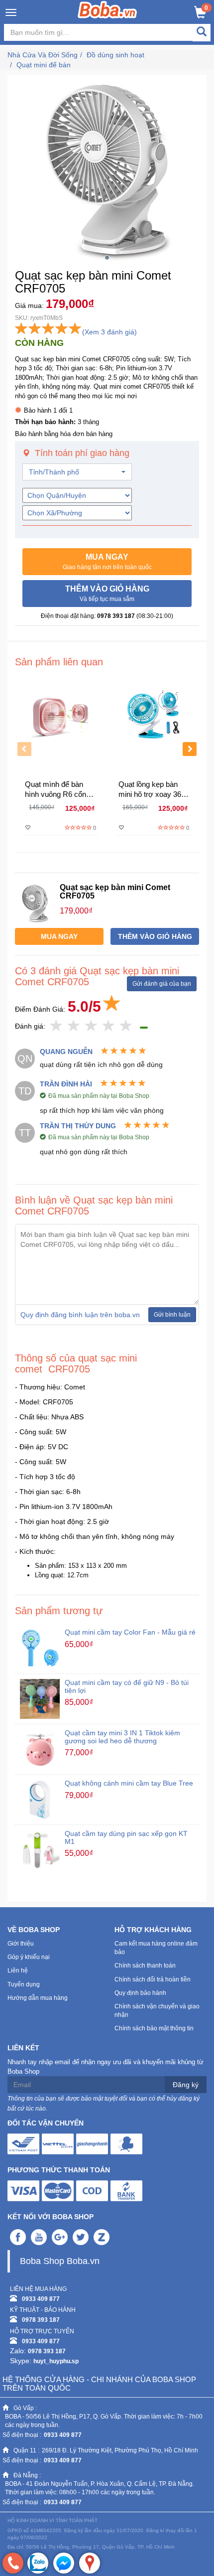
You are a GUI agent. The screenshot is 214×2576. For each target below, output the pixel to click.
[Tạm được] (74, 1026)
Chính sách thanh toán (145, 1966)
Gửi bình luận (172, 1315)
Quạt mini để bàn (44, 65)
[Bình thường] (91, 1026)
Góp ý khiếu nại (29, 1957)
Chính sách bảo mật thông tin (154, 2028)
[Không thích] (56, 1026)
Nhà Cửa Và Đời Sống (43, 55)
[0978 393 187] (13, 2563)
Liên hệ (18, 1970)
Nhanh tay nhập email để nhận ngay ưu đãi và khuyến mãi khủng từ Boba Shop (106, 2067)
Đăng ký (186, 2085)
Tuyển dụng (24, 1984)
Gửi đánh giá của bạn (162, 984)
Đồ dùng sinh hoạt (115, 55)
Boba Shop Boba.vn (60, 2261)
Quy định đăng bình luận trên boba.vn (80, 1315)
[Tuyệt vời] (126, 1026)
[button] (107, 562)
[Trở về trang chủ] (107, 9)
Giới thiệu (21, 1944)
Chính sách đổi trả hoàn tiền (153, 1979)
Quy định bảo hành (140, 1993)
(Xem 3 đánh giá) (109, 332)
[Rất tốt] (109, 1026)
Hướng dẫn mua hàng (38, 1998)
